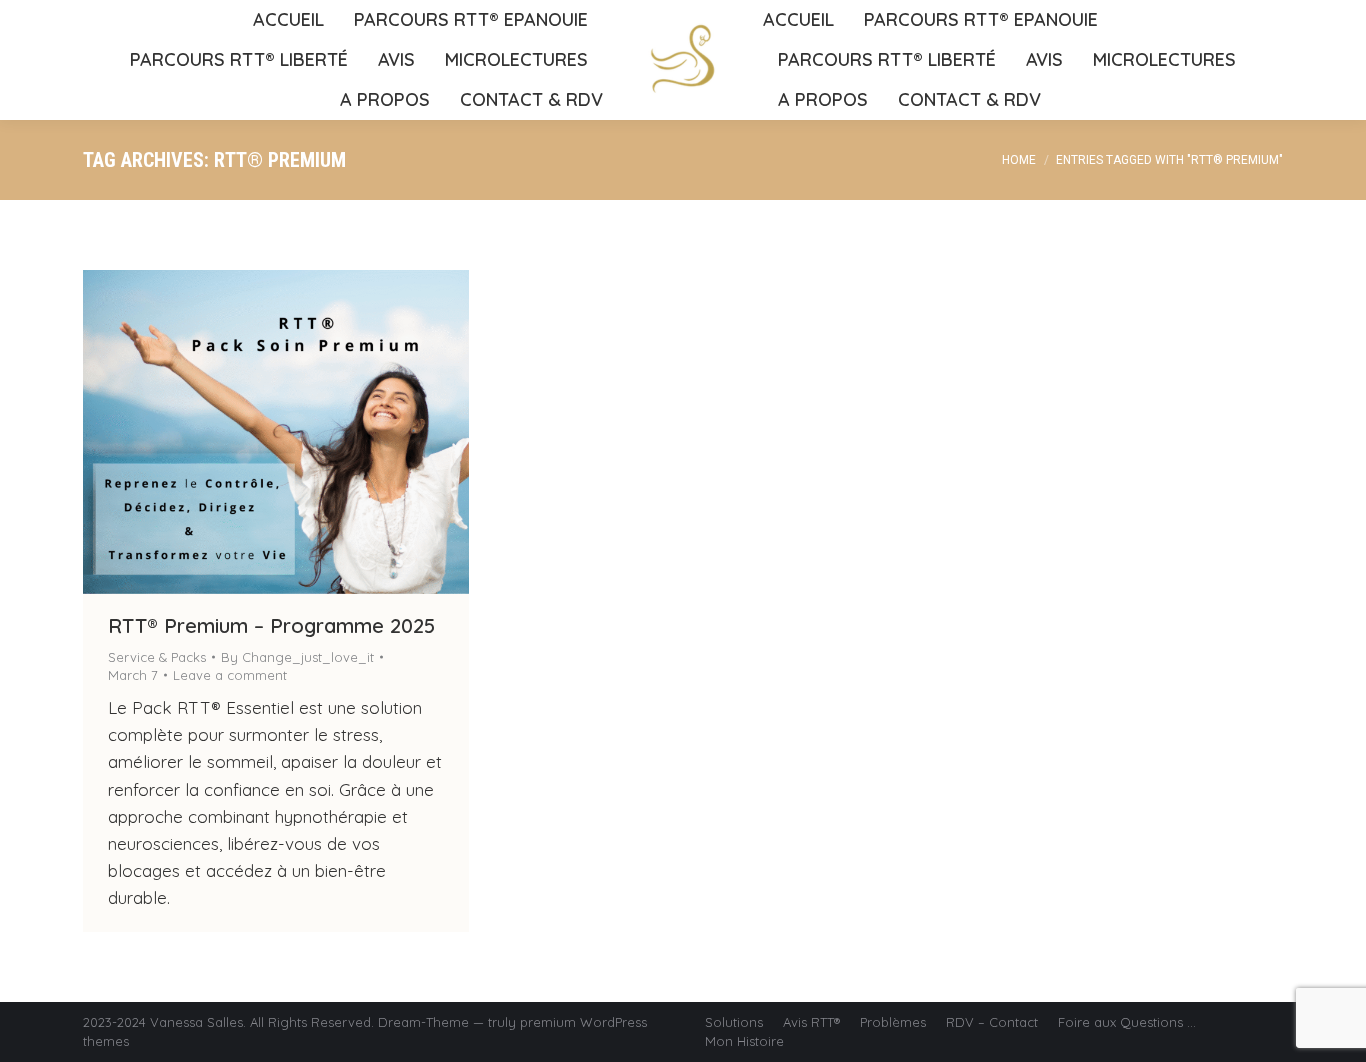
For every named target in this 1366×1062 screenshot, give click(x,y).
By (297, 657)
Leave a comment (230, 675)
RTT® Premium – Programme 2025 (271, 625)
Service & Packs (157, 657)
